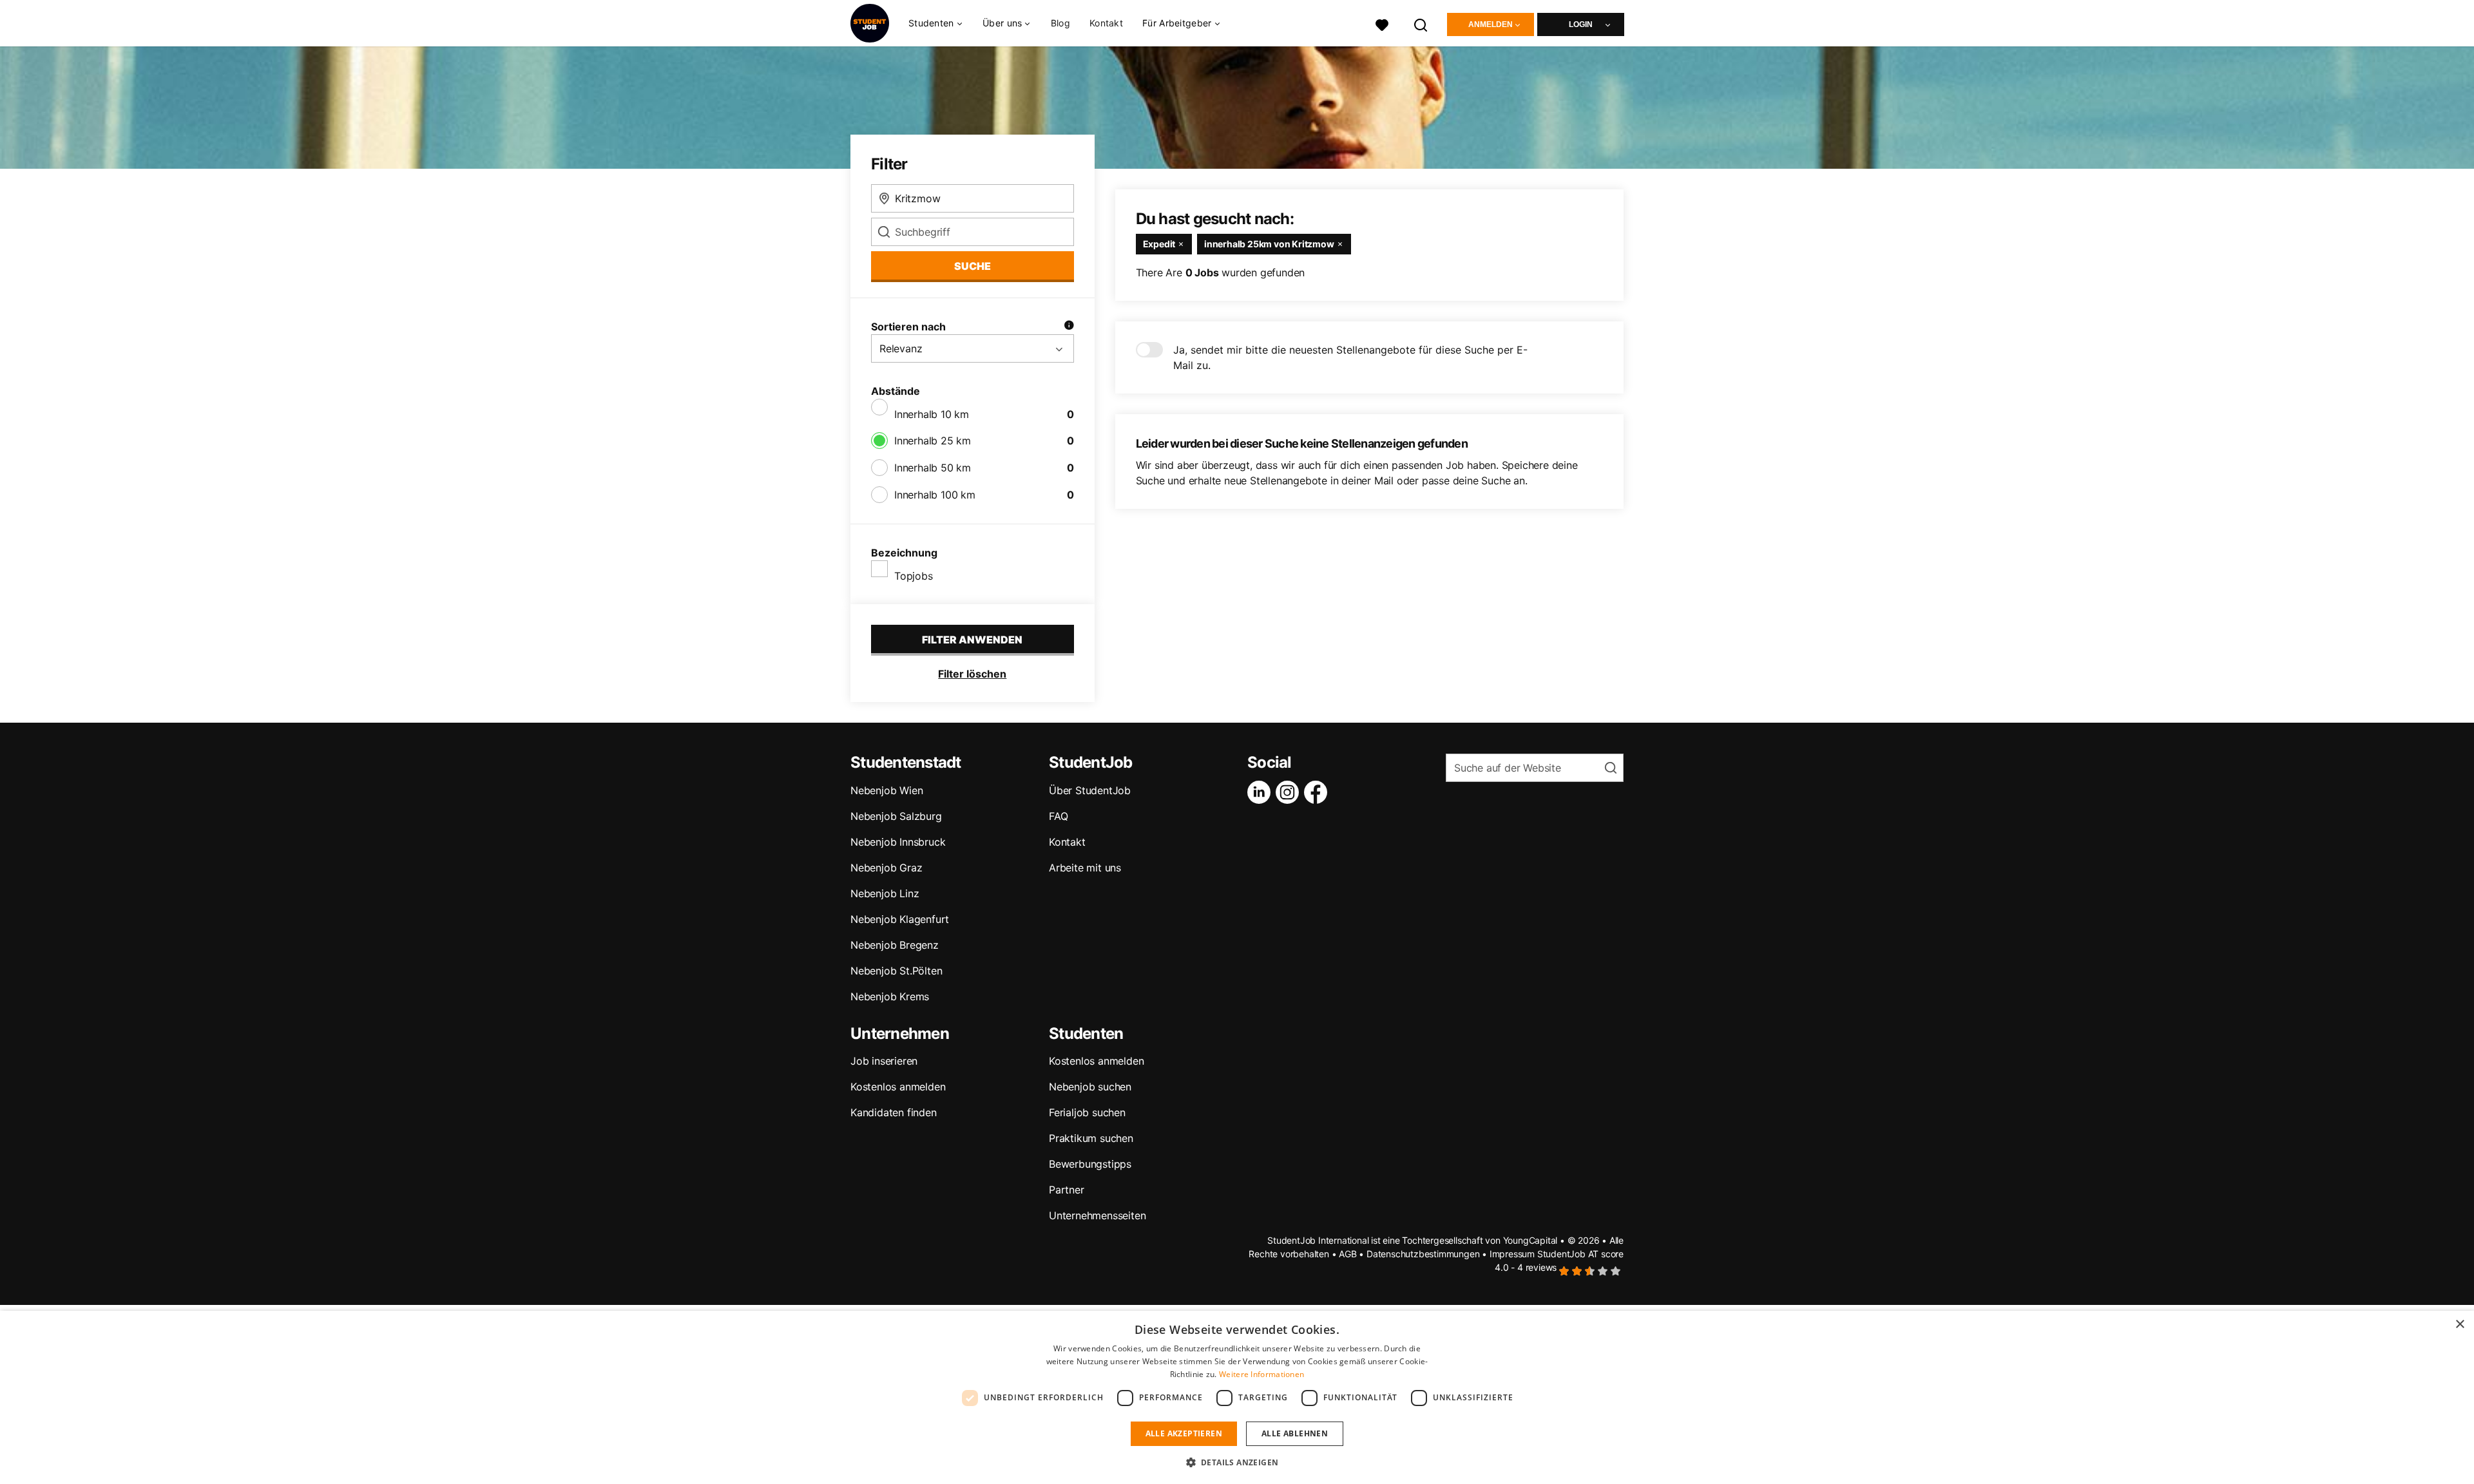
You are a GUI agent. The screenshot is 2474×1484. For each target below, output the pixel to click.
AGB (1347, 1254)
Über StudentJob (1090, 790)
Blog (1060, 23)
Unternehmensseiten (1097, 1215)
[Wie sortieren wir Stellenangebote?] (1069, 327)
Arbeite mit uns (1085, 868)
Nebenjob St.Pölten (896, 971)
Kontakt (1106, 23)
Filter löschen (972, 674)
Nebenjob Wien (887, 790)
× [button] (2460, 1325)
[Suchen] (1421, 24)
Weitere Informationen (1261, 1374)
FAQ (1058, 816)
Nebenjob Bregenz (895, 945)
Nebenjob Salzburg (896, 816)
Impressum (1512, 1254)
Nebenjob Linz (885, 893)
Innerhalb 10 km (932, 414)
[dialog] (1237, 1397)
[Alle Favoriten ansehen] (1382, 24)
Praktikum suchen (1091, 1138)
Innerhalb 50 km (933, 468)
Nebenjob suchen (1090, 1087)
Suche (973, 266)
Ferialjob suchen (1087, 1112)
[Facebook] (1318, 792)
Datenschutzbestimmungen (1423, 1254)
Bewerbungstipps (1090, 1164)
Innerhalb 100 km (935, 495)
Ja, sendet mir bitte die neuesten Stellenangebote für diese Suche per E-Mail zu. (1350, 357)
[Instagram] (1290, 792)
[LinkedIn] (1261, 792)
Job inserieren (884, 1061)
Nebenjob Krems (890, 996)
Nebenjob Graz (886, 868)
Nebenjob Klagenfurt (900, 919)
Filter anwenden (972, 640)
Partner (1067, 1190)
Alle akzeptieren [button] (1184, 1433)
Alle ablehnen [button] (1295, 1433)
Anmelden (1491, 24)
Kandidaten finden (894, 1112)
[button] (1237, 1462)
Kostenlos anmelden (898, 1087)
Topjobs (914, 576)
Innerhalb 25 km (933, 441)
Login (1581, 24)
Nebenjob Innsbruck (898, 842)
